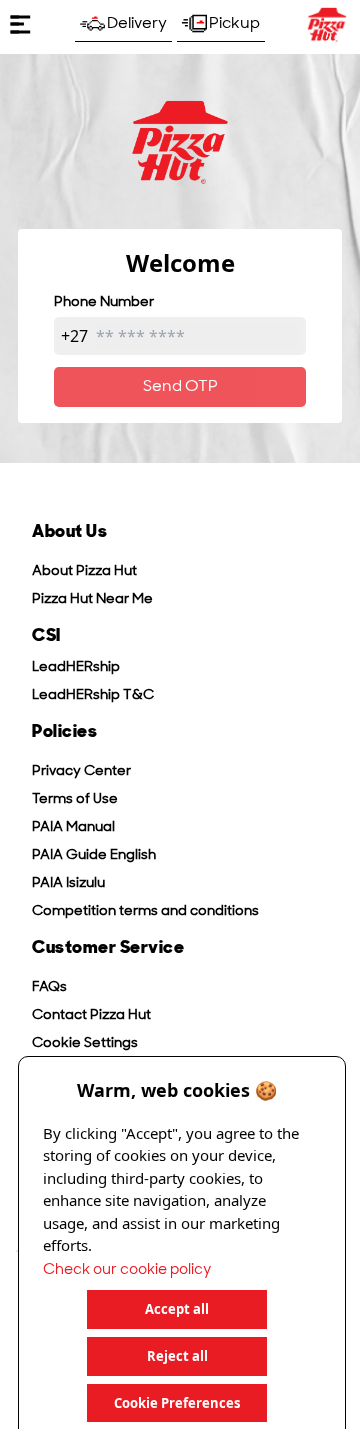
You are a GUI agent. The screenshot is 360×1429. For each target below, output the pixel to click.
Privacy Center (81, 771)
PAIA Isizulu (68, 883)
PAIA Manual (73, 827)
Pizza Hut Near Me (92, 599)
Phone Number (104, 302)
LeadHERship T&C (93, 695)
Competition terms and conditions (145, 911)
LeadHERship (76, 667)
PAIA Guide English (94, 855)
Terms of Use (75, 799)
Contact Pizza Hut (91, 1015)
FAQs (49, 987)
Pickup (234, 24)
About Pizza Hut (84, 571)
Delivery (137, 24)
